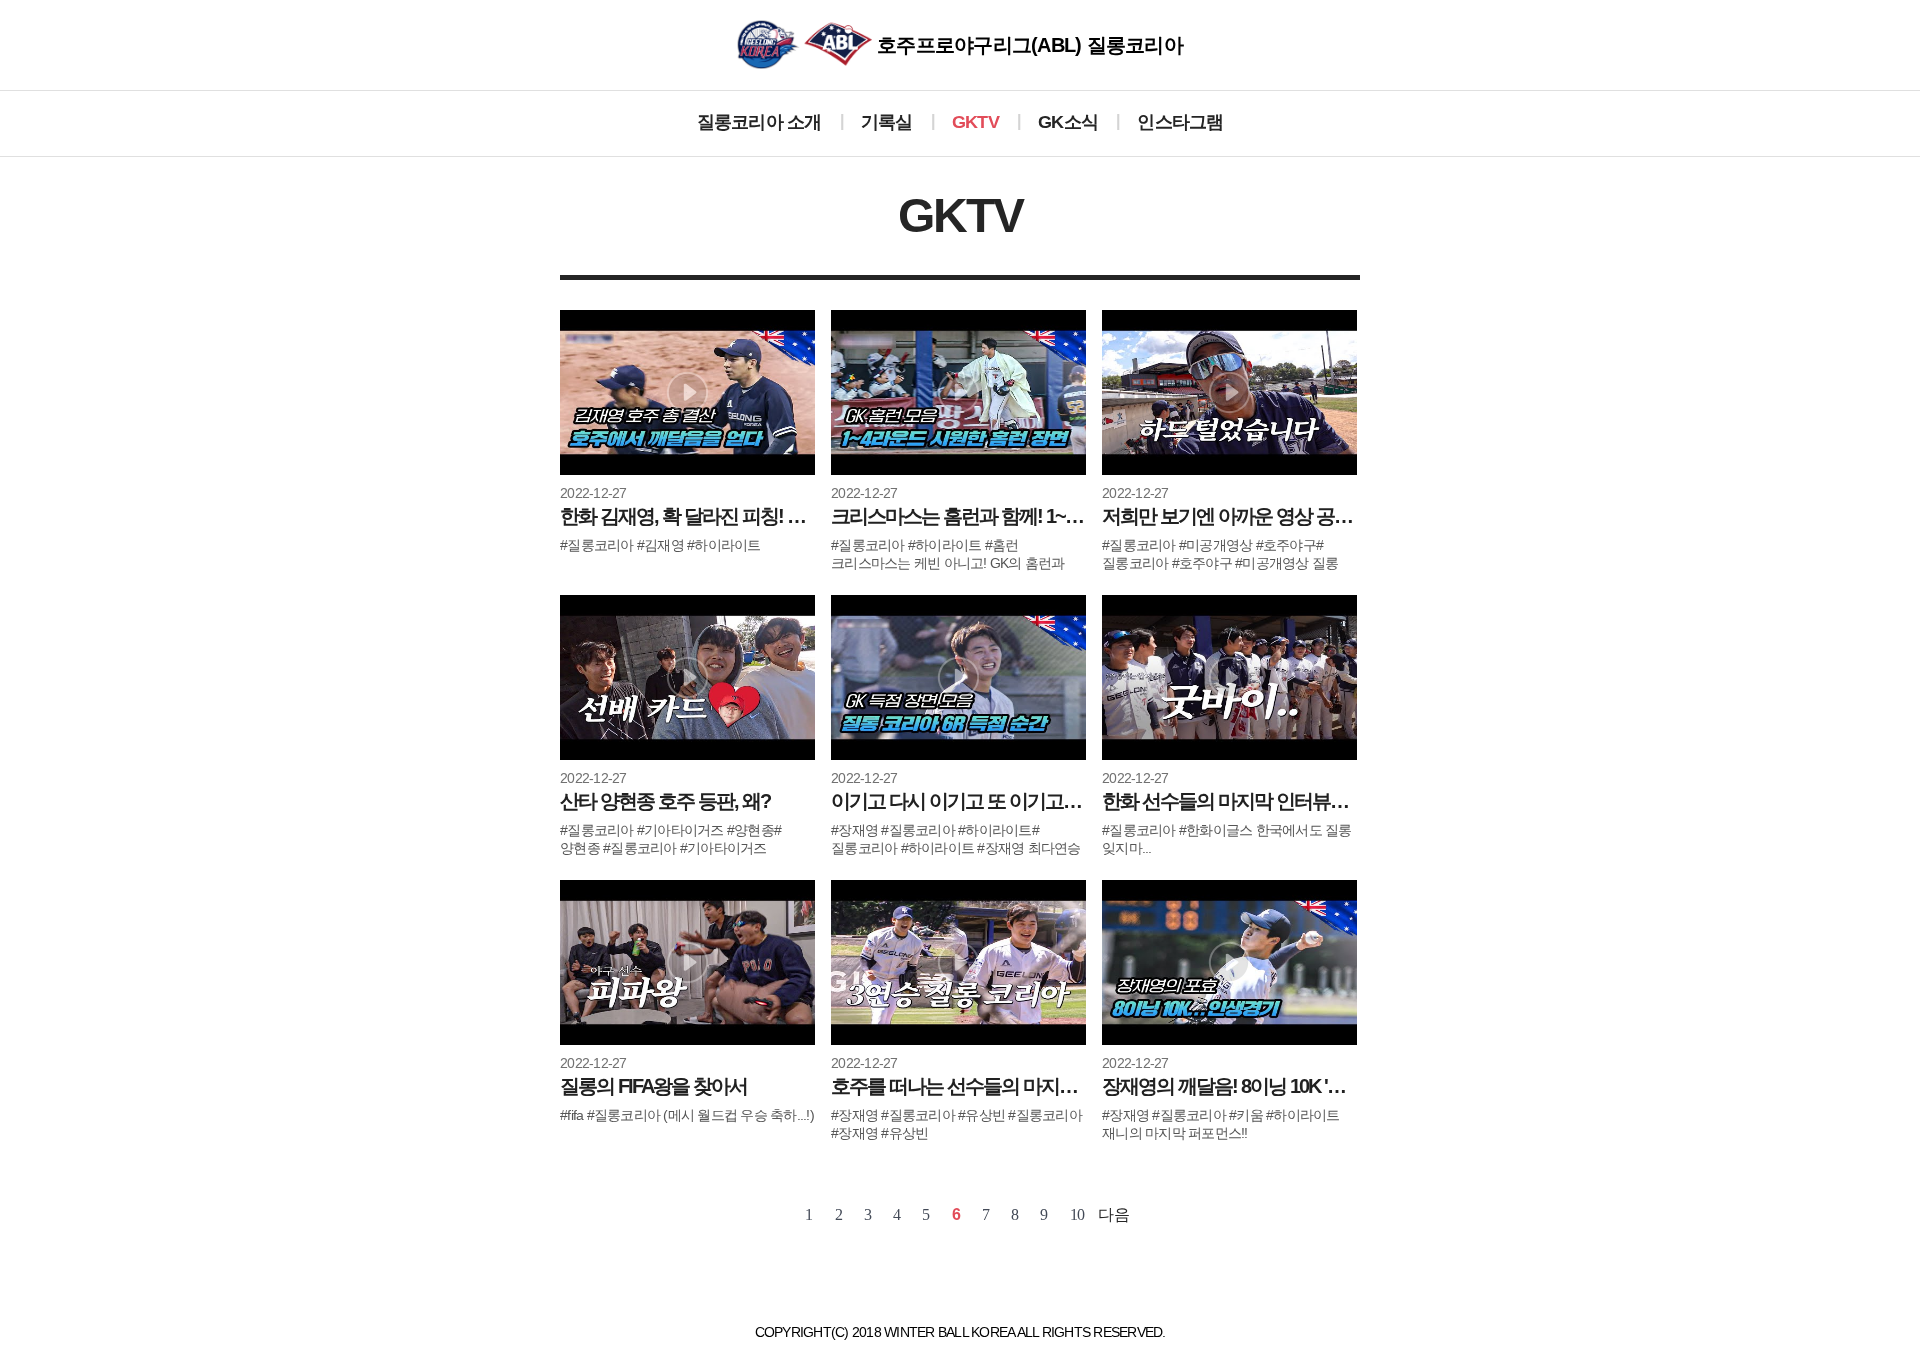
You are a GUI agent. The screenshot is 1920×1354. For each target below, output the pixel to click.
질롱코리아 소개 (759, 122)
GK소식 (1068, 122)
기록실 (887, 122)
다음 (1113, 1214)
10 (1077, 1214)
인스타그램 (1180, 122)
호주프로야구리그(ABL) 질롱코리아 (1027, 45)
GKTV (975, 122)
